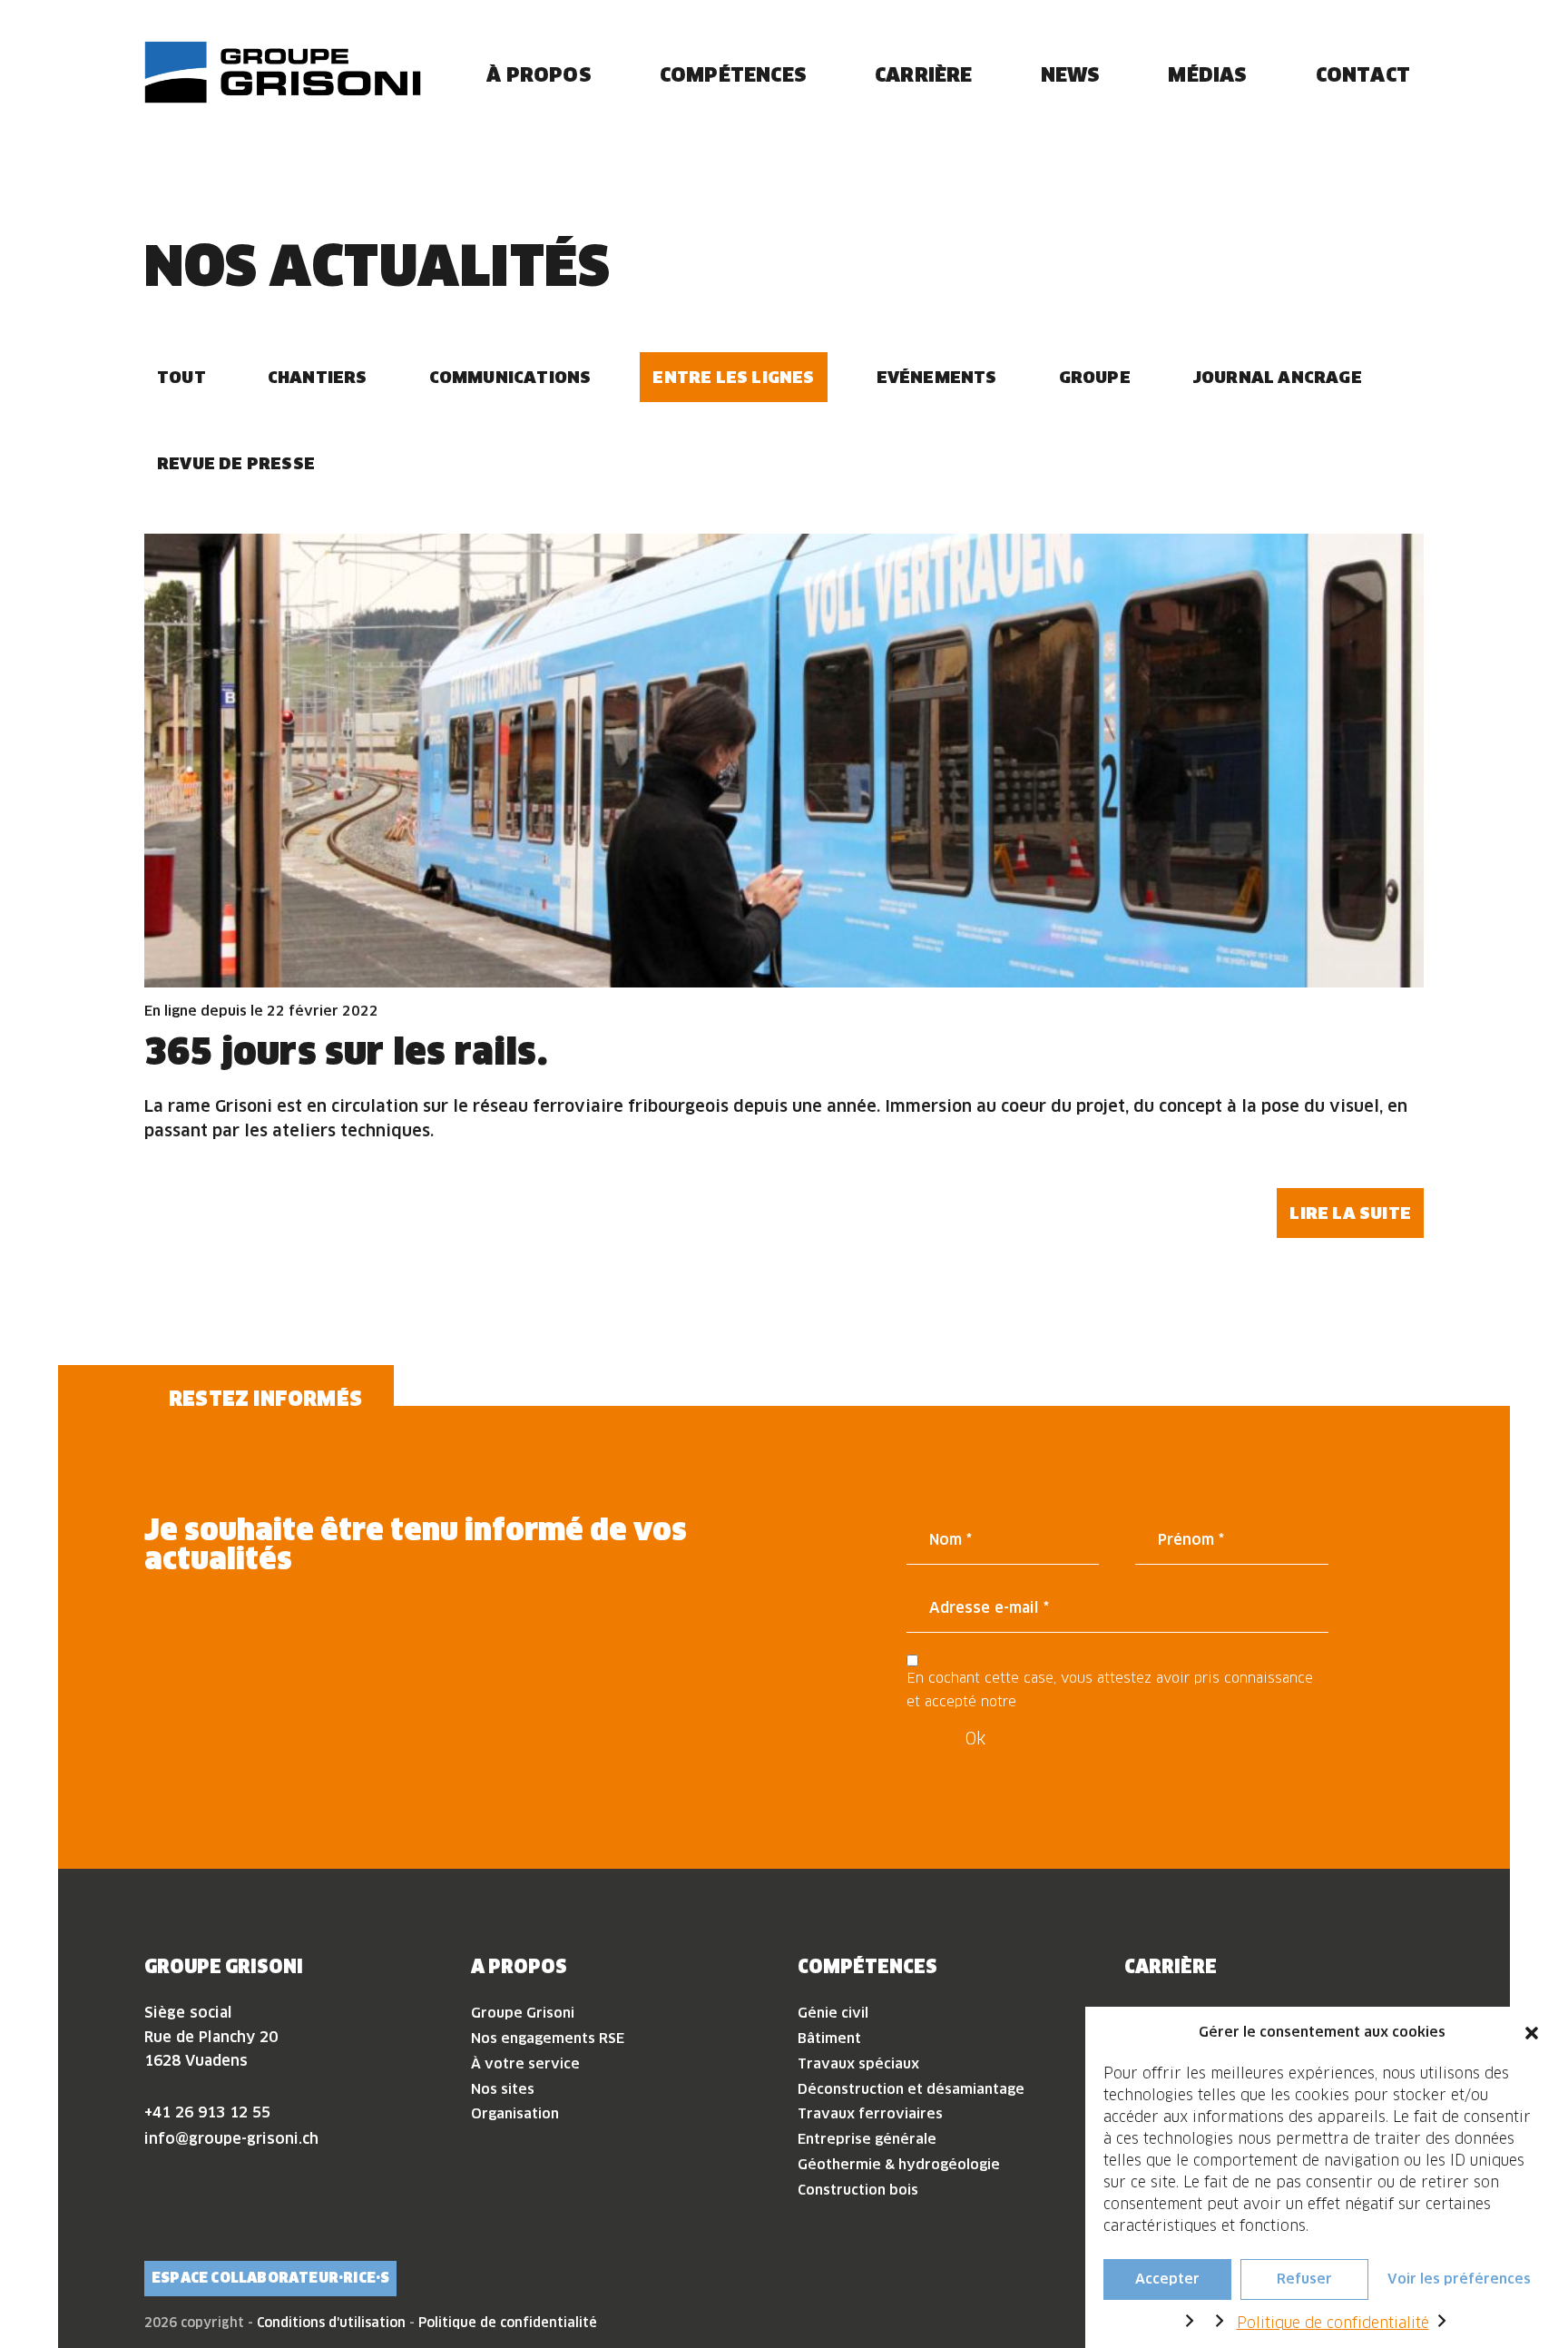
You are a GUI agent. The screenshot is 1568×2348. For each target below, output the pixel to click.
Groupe (1095, 377)
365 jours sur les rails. (346, 1051)
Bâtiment (829, 2038)
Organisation (515, 2113)
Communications (510, 377)
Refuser (1304, 2279)
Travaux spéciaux (858, 2063)
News (1071, 74)
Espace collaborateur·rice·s (270, 2278)
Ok (975, 1739)
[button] (1532, 2032)
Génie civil (833, 2013)
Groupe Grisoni (523, 2013)
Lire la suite (1350, 1213)
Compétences (733, 74)
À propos (539, 74)
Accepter (1167, 2279)
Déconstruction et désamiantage (911, 2089)
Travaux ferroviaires (870, 2113)
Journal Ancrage (1277, 377)
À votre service (525, 2063)
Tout (181, 377)
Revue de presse (236, 463)
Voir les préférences (1459, 2279)
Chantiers (318, 377)
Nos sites (503, 2089)
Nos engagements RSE (548, 2038)
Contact (1363, 74)
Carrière (924, 74)
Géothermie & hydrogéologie (899, 2164)
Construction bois (858, 2190)
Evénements (937, 377)
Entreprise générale (867, 2139)
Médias (1207, 74)
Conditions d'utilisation (331, 2323)
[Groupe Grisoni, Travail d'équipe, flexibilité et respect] (283, 72)
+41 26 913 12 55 (207, 2112)
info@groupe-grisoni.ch (231, 2138)
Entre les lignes (733, 377)
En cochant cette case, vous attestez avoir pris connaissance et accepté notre (1110, 1690)
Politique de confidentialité (1333, 2323)
